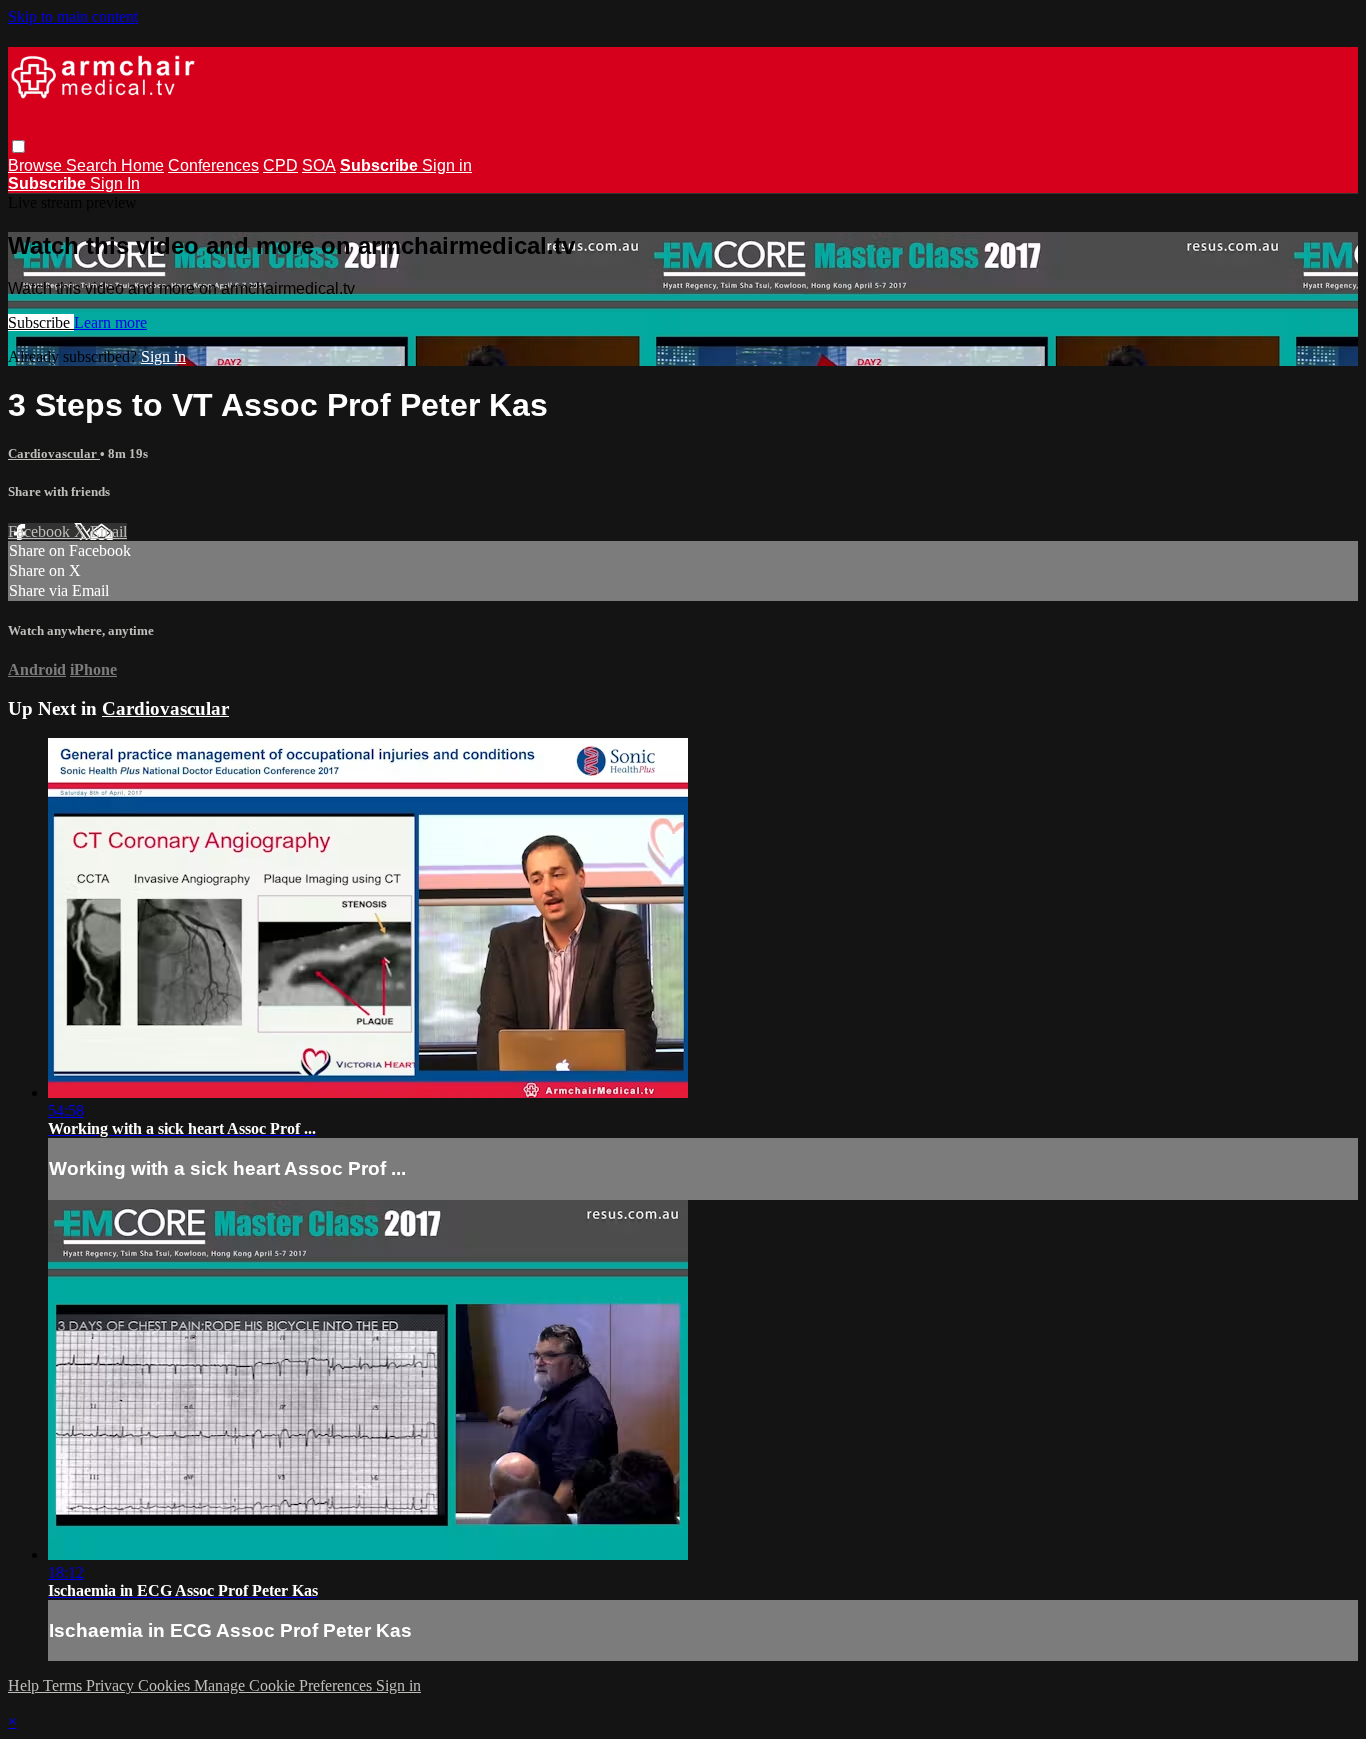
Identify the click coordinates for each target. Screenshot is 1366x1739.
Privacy (112, 1685)
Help (25, 1685)
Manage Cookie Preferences (285, 1685)
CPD (280, 165)
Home (142, 165)
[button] (18, 146)
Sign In (115, 183)
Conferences (213, 165)
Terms (64, 1685)
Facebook (41, 531)
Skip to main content (73, 16)
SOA (319, 165)
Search (93, 165)
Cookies (166, 1685)
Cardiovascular (54, 453)
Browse (37, 165)
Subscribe (41, 322)
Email (108, 531)
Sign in (447, 165)
